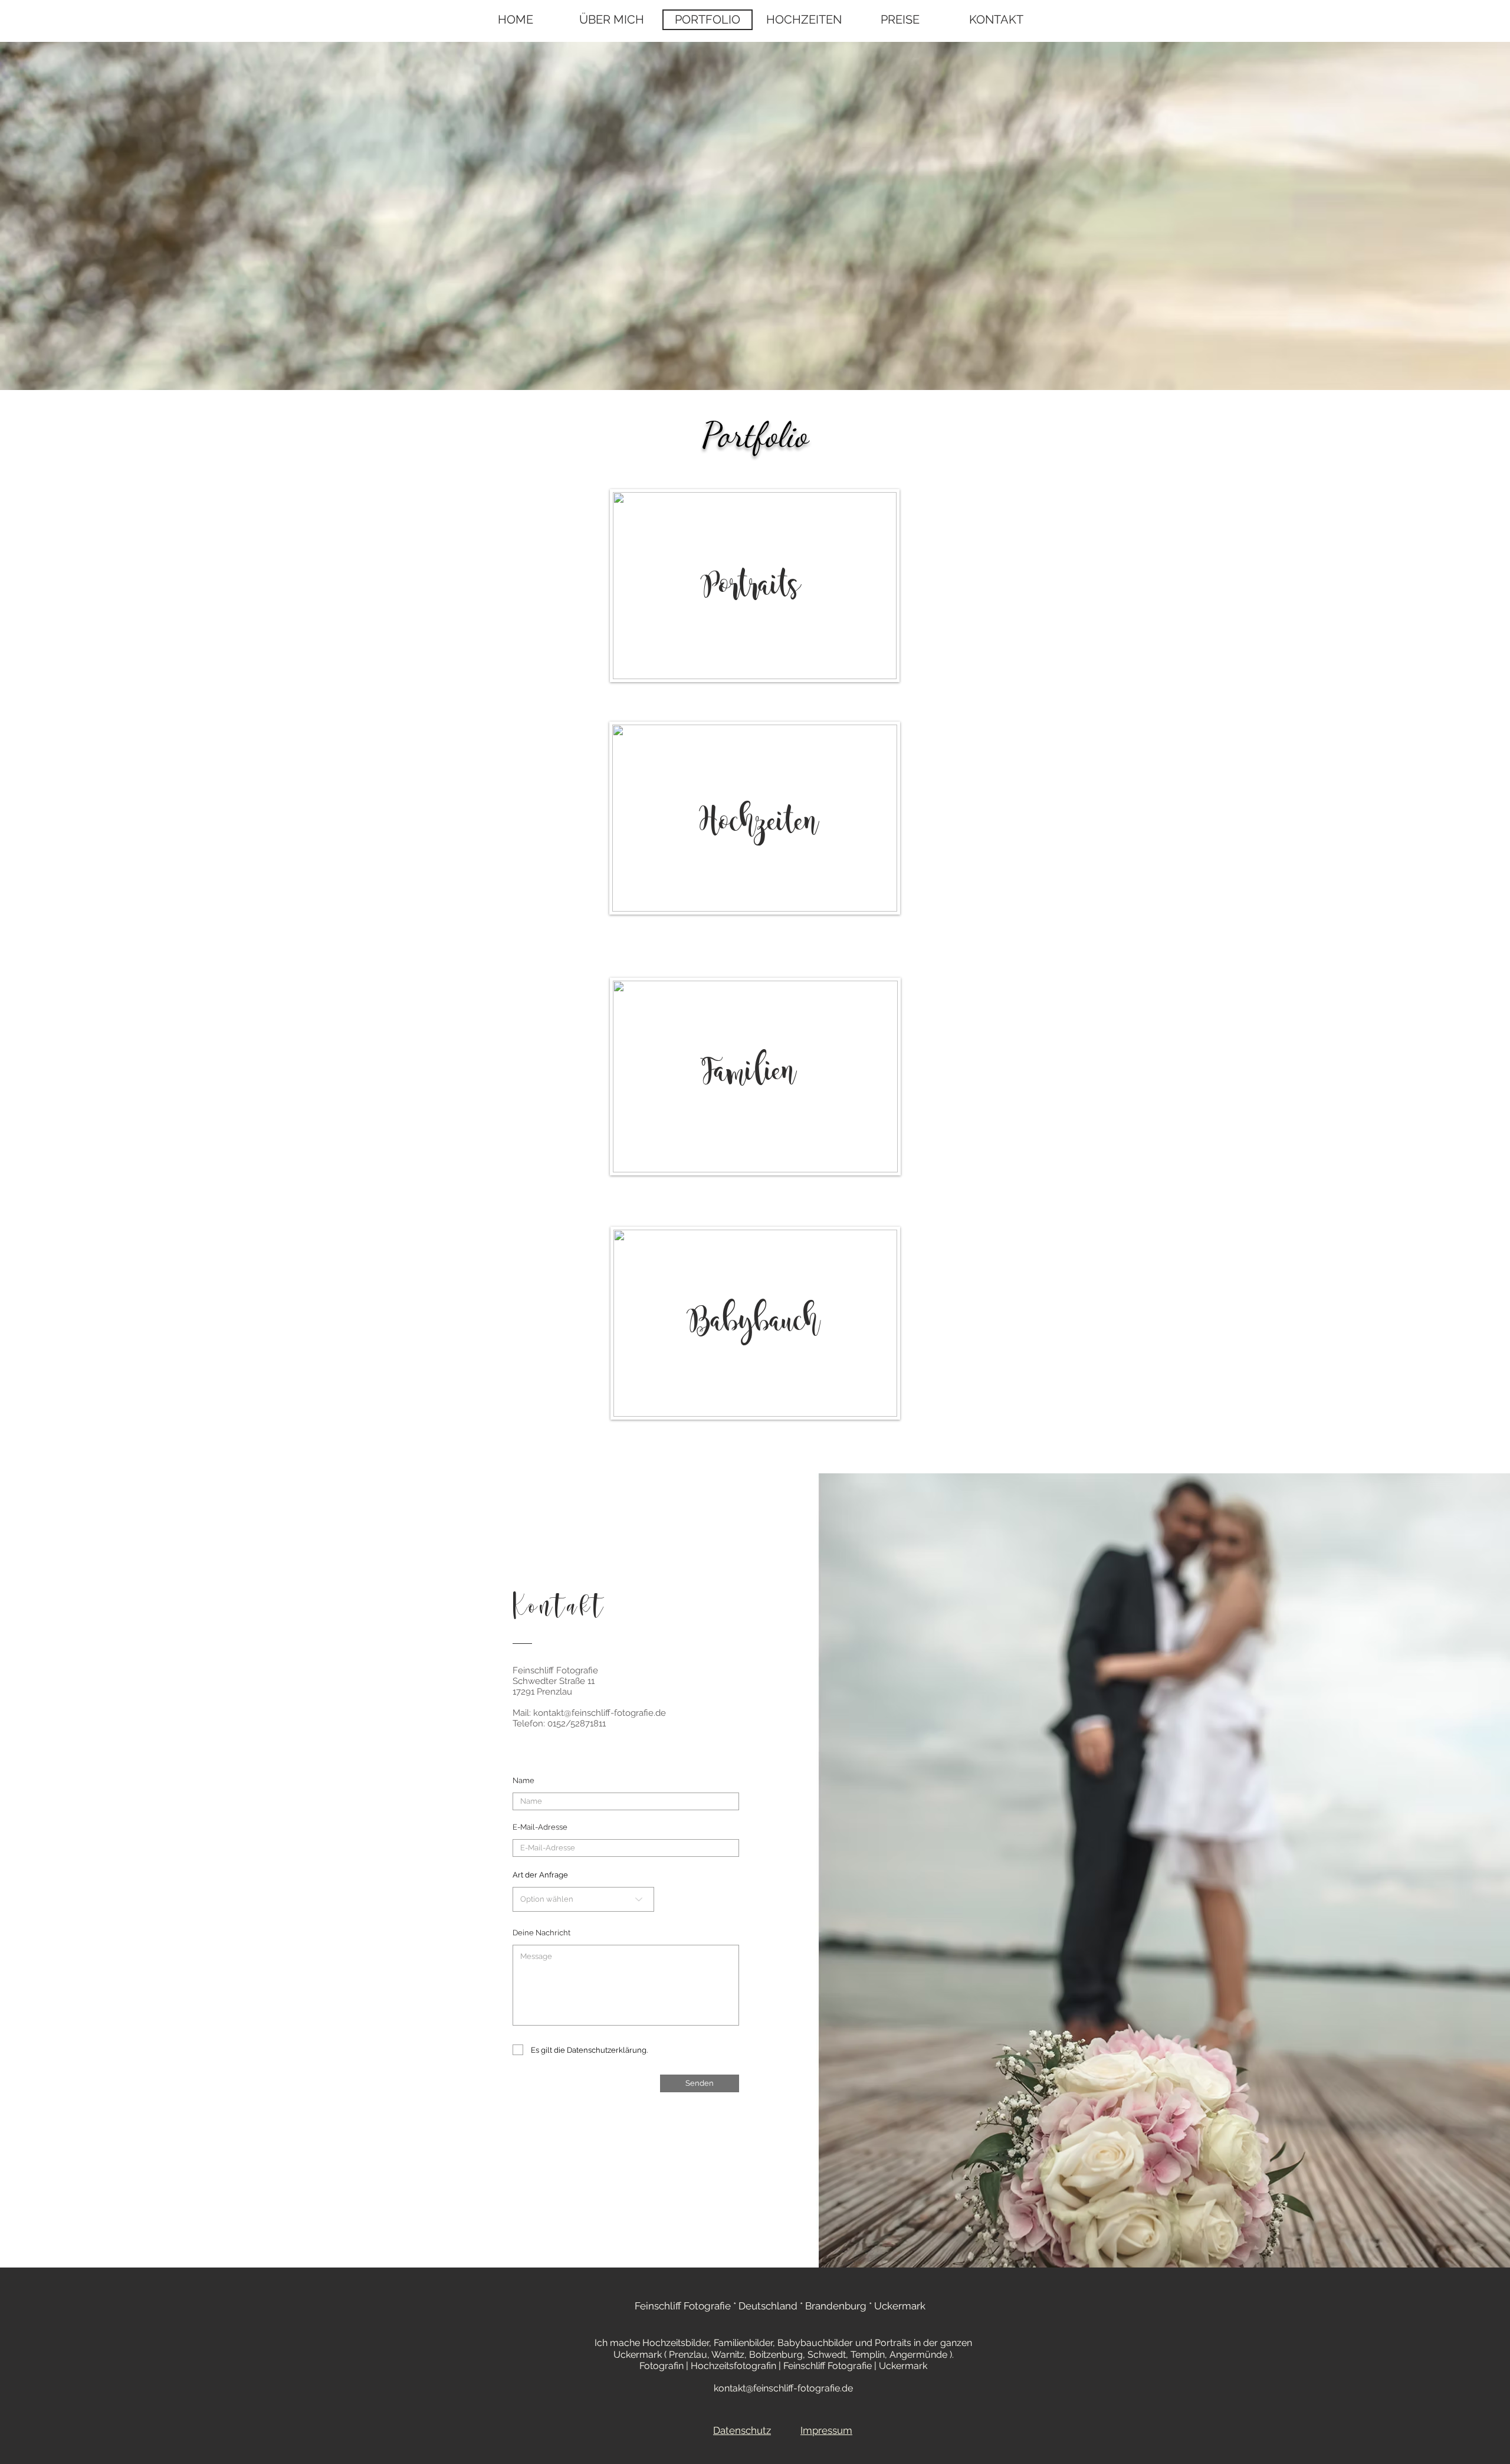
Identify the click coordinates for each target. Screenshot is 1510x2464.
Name (523, 1780)
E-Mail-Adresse (540, 1827)
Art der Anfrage (540, 1875)
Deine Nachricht (541, 1933)
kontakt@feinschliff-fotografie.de (600, 1713)
